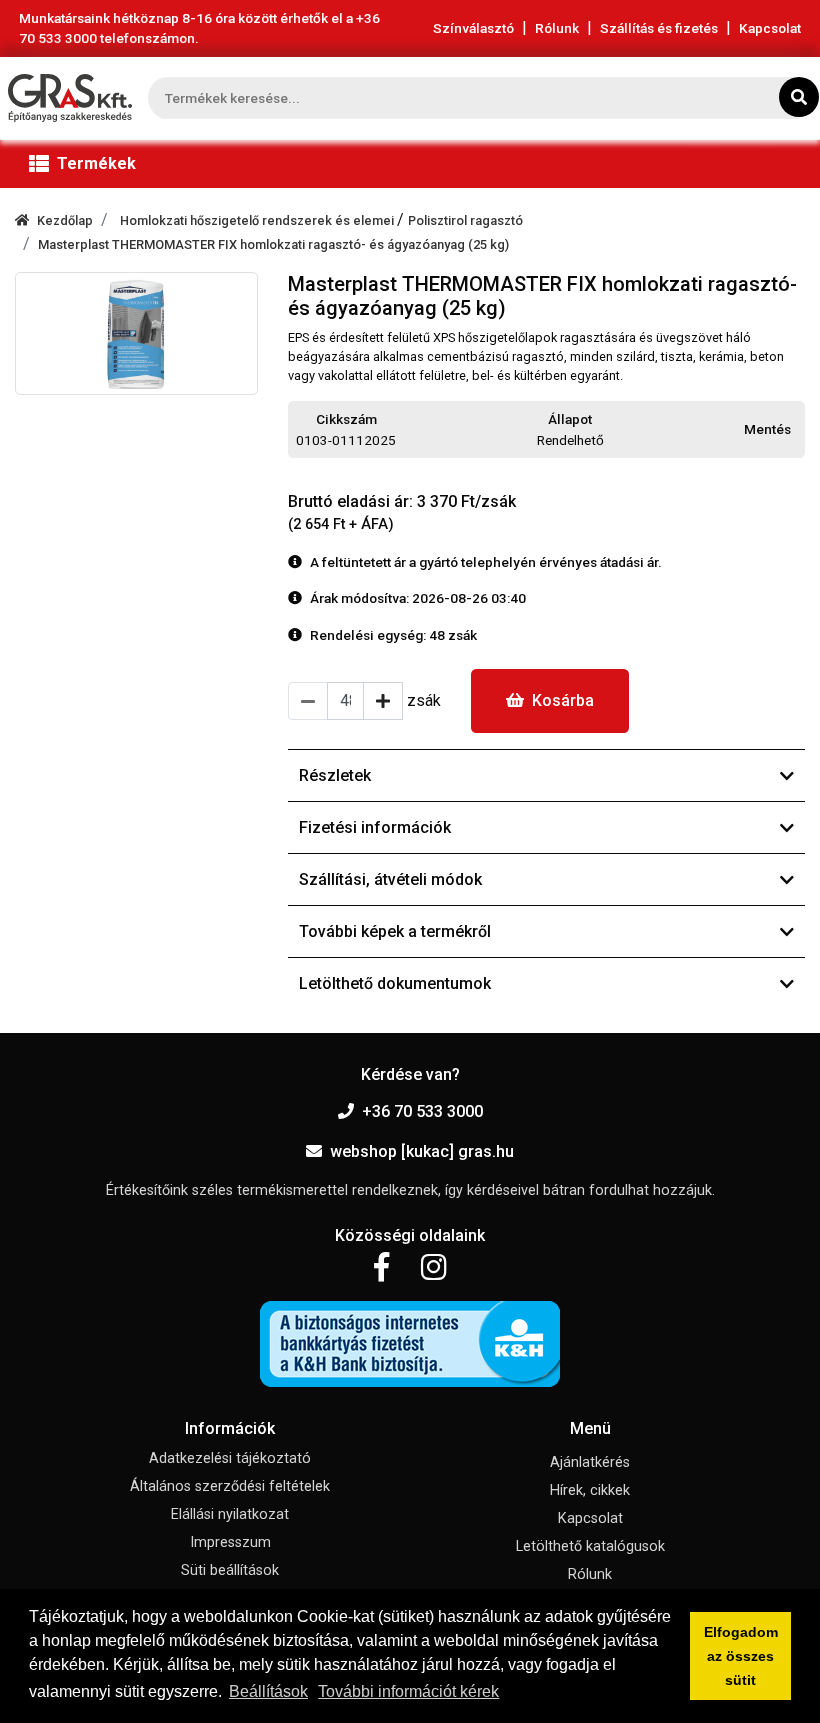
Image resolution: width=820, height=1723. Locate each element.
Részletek (335, 775)
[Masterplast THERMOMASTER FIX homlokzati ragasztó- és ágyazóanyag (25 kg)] (136, 333)
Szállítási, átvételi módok (390, 879)
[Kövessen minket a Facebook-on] (381, 1268)
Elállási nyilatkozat (230, 1514)
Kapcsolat (770, 28)
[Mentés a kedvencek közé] (796, 430)
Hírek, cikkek (590, 1490)
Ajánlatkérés (590, 1462)
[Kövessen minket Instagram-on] (434, 1268)
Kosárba (563, 700)
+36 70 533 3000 (422, 1111)
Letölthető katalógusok (590, 1546)
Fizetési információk (375, 827)
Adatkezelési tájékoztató (230, 1458)
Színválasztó (473, 28)
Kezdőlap (65, 220)
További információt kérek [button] (408, 1691)
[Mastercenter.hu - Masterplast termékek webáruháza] (70, 98)
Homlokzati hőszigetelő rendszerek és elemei (258, 220)
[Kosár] (770, 169)
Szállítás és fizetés (659, 28)
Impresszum (230, 1542)
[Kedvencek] (704, 169)
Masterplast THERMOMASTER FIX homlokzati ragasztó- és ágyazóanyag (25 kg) (273, 244)
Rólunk (557, 28)
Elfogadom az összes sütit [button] (741, 1656)
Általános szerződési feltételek (230, 1486)
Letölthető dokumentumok (395, 983)
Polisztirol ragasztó (465, 220)
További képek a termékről (395, 931)
